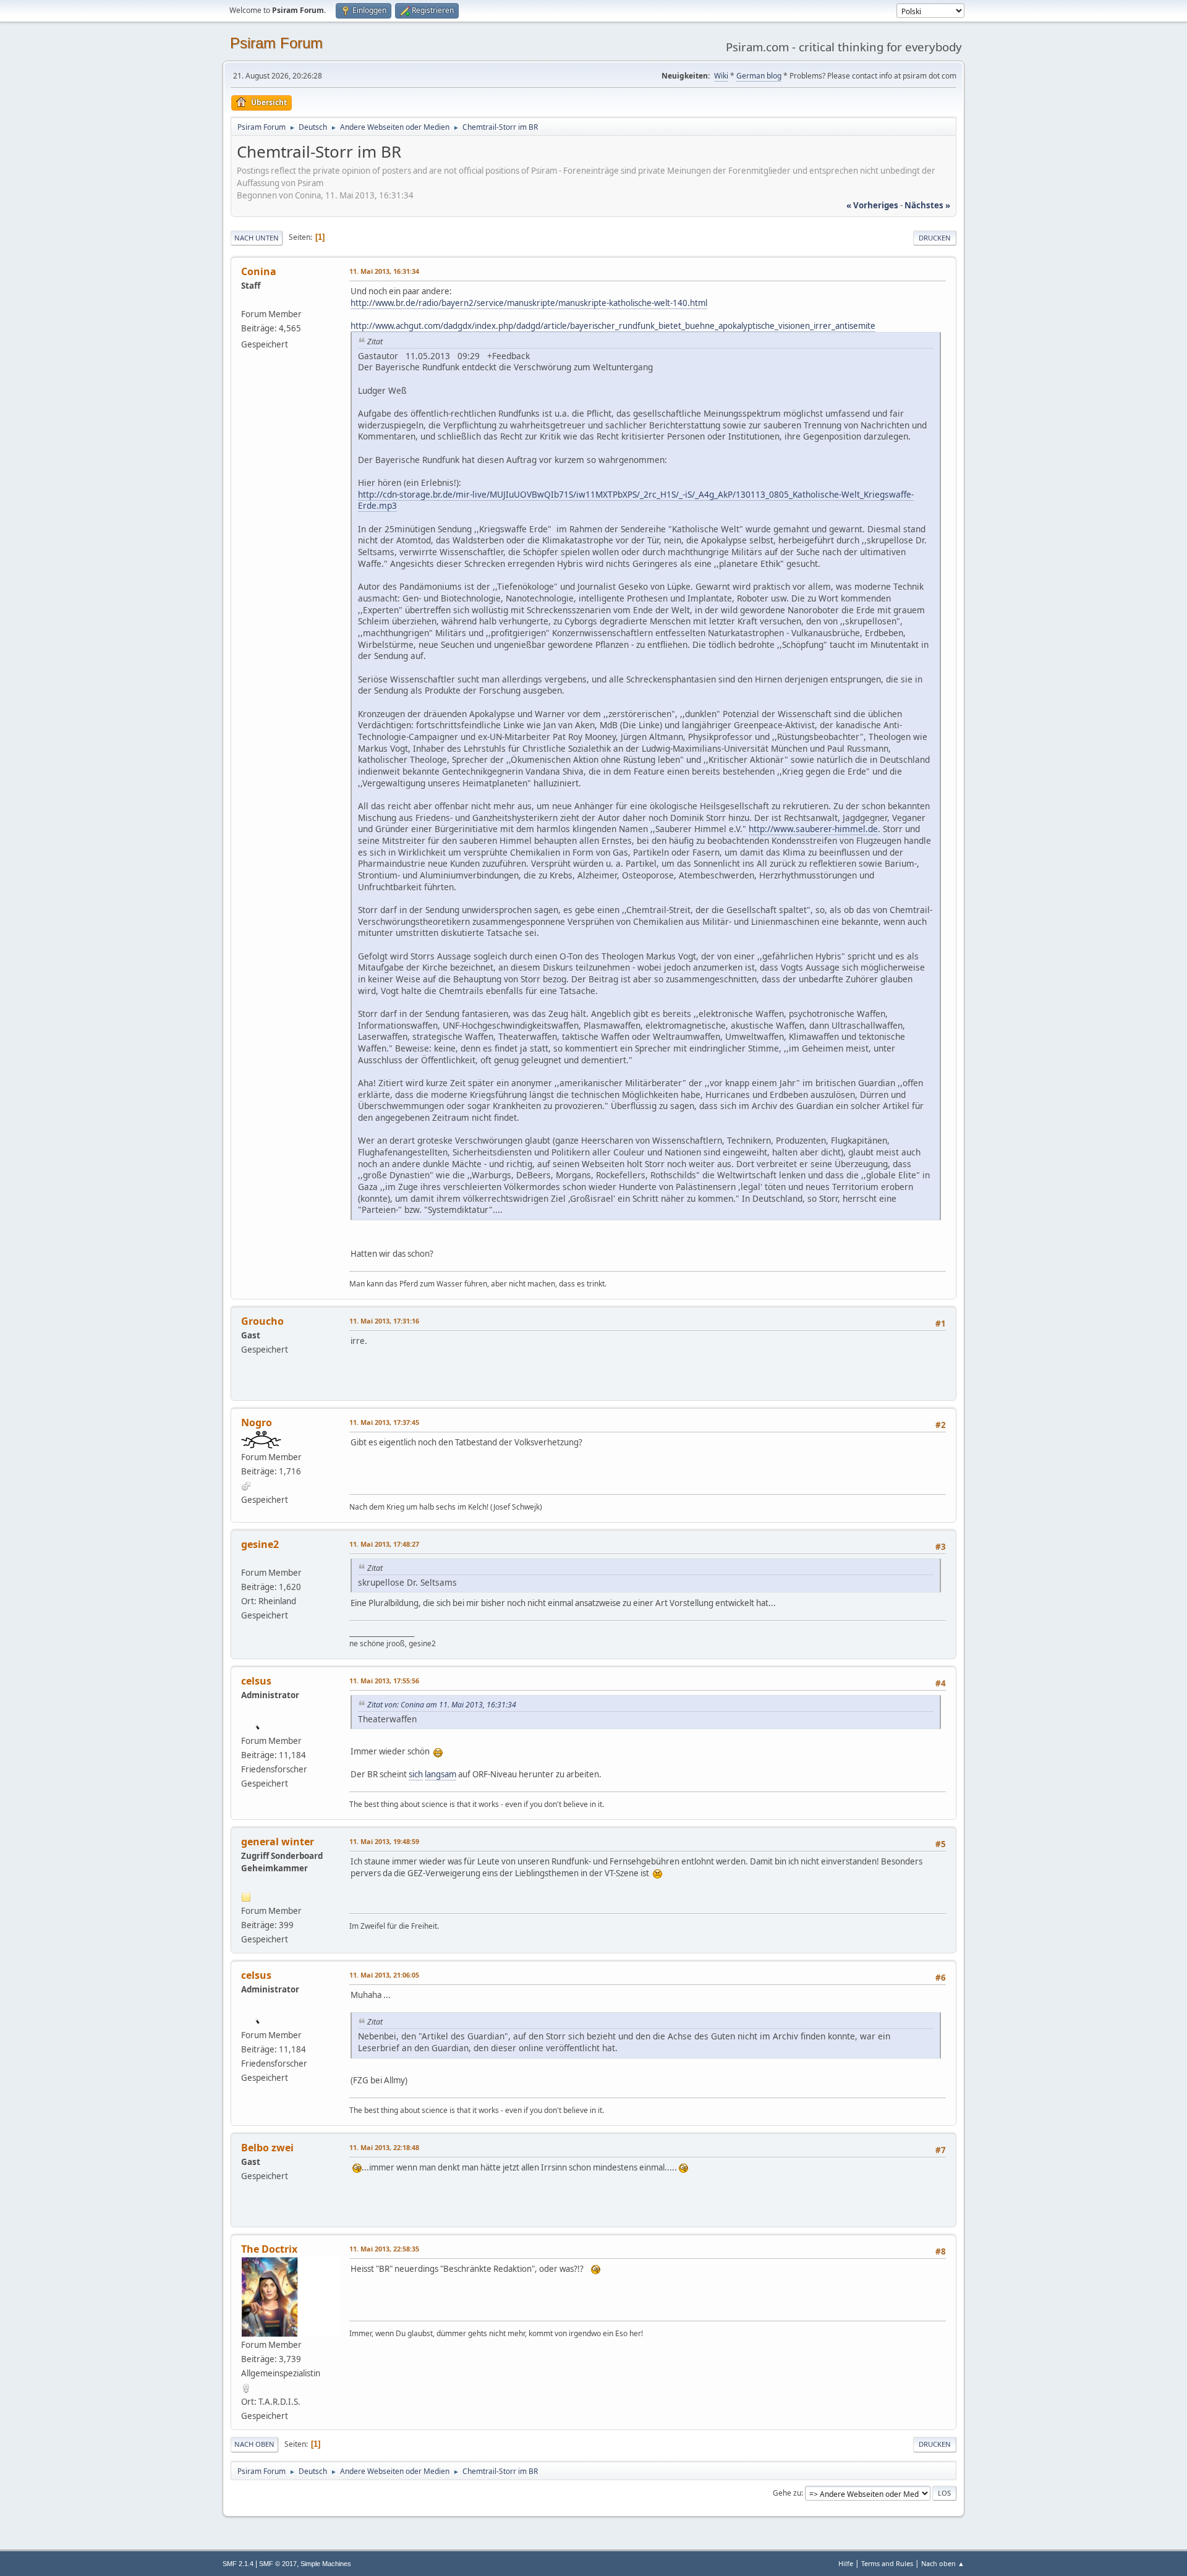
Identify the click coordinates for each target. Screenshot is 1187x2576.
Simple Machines (326, 2564)
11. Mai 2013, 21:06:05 (384, 1975)
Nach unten (257, 238)
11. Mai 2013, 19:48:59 (384, 1841)
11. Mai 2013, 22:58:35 (384, 2249)
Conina (259, 271)
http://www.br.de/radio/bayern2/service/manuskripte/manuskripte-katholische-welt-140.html (529, 303)
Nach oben (254, 2444)
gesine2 (260, 1544)
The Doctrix (269, 2249)
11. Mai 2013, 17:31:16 (384, 1321)
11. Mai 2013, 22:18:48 (384, 2147)
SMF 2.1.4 (238, 2564)
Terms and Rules (887, 2563)
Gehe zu (787, 2493)
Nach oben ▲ (943, 2563)
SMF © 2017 (278, 2564)
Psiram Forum (276, 43)
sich (416, 1774)
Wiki (721, 76)
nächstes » (927, 205)
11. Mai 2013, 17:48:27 (384, 1544)
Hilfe (846, 2563)
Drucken (935, 238)
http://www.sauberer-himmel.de (813, 829)
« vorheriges (872, 205)
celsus (256, 1681)
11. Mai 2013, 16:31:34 (384, 271)
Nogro (257, 1422)
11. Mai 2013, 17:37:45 (384, 1422)
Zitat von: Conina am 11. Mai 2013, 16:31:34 (442, 1705)
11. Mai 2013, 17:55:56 (384, 1681)
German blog (759, 76)
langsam (440, 1774)
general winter (278, 1842)
